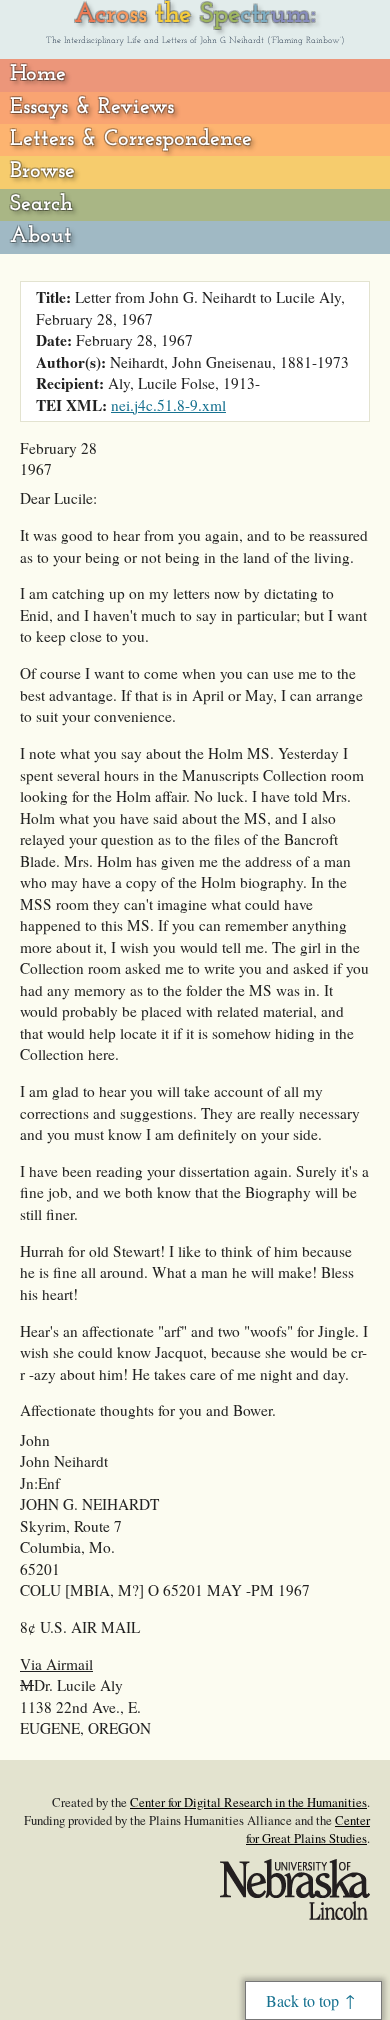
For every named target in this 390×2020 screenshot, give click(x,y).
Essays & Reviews (92, 107)
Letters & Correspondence (131, 139)
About (41, 236)
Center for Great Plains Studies (308, 1829)
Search (41, 204)
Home (38, 74)
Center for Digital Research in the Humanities (248, 1802)
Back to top (302, 2000)
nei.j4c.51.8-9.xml (168, 405)
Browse (42, 171)
